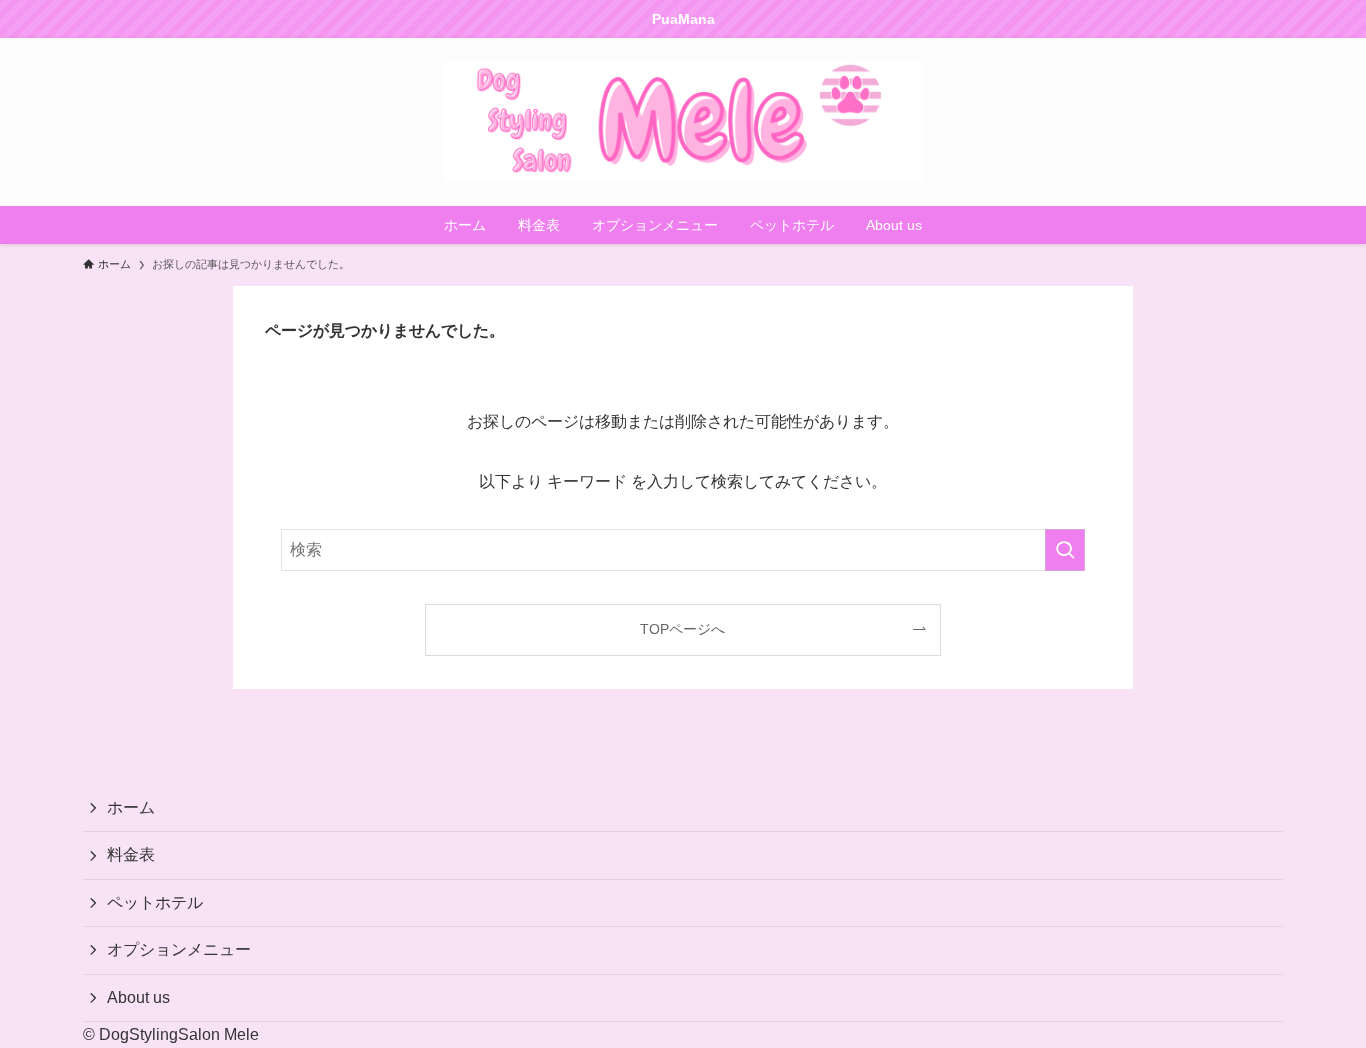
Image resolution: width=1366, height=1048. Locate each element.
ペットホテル (155, 902)
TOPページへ (682, 629)
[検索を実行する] (1065, 550)
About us (138, 997)
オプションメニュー (179, 949)
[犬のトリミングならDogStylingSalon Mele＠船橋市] (683, 122)
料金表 (131, 854)
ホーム (131, 807)
